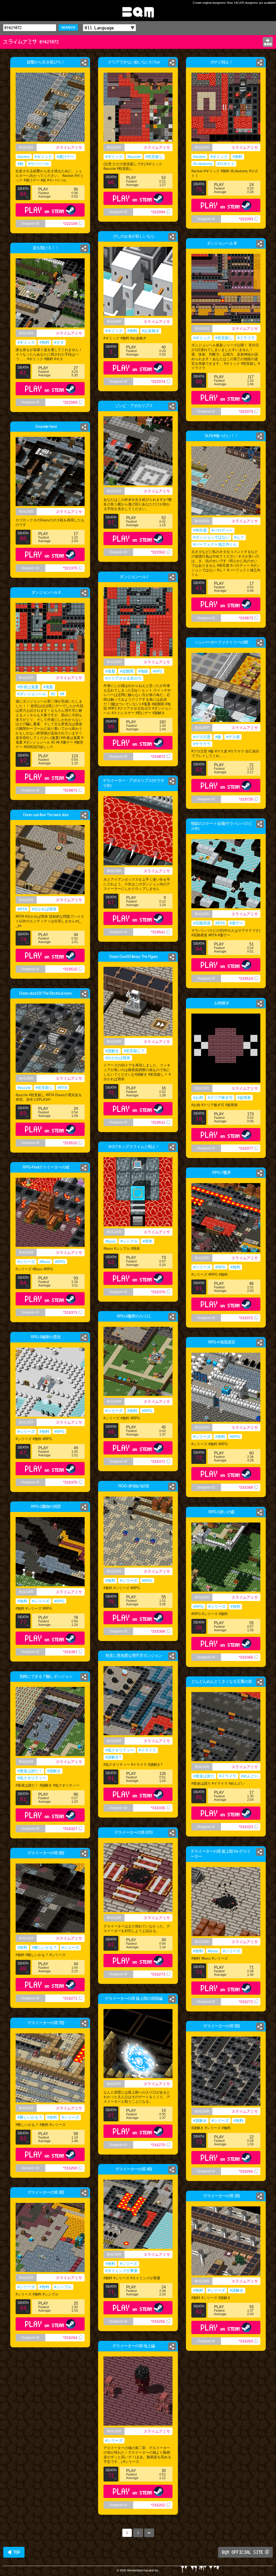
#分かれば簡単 (44, 909)
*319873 (246, 618)
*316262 (158, 2505)
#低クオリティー (120, 1750)
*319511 (158, 1122)
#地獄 (143, 671)
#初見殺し (154, 157)
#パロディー (222, 530)
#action (24, 157)
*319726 (246, 799)
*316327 (70, 1829)
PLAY (45, 210)
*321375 (70, 568)
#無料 (237, 157)
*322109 (70, 224)
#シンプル (129, 1241)
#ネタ (59, 342)
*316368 (158, 1631)
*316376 (158, 1292)
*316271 (70, 1998)
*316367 (70, 1652)
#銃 (20, 164)
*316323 (246, 1827)
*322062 (158, 552)
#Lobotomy (203, 164)
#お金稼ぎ (151, 331)
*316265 (158, 2321)
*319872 (158, 757)
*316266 (246, 2171)
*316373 (70, 1312)
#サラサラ (202, 744)
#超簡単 (244, 1098)
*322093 (246, 219)
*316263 (246, 2341)
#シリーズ (26, 1262)
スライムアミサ (69, 147)
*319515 (70, 969)
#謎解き (112, 1051)
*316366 (246, 1657)
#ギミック (43, 157)
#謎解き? (113, 1757)
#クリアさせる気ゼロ (123, 678)
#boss (111, 1241)
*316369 (246, 1487)
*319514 (246, 978)
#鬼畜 (110, 671)
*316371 (158, 1461)
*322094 (158, 212)
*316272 (246, 2002)
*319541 (158, 932)
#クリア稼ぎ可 (220, 1098)
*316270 (158, 2145)
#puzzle (134, 157)
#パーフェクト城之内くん (215, 544)
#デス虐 (233, 737)
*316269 (70, 2168)
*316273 (158, 1974)
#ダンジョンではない (211, 537)
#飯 (218, 737)
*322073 (246, 411)
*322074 (158, 381)
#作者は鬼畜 (28, 687)
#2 (53, 694)
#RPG (60, 1262)
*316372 (246, 1318)
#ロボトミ (226, 164)
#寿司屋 (200, 530)
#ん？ (239, 537)
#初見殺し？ (134, 1051)
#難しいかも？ (44, 1947)
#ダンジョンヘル (32, 694)
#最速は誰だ (204, 1776)
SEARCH (68, 28)
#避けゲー (65, 157)
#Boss (45, 1262)
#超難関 (127, 671)
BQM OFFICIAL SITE (243, 2552)
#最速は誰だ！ (30, 1771)
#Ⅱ (62, 694)
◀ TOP (14, 2552)
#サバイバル (39, 164)
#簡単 (147, 1241)
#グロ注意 (202, 737)
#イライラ (246, 338)
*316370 (70, 1482)
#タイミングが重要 (122, 2271)
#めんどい (250, 1776)
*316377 (246, 1148)
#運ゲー (236, 923)
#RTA (22, 909)
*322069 (70, 402)
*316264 (70, 2338)
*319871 (70, 790)
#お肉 (198, 1098)
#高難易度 (202, 923)
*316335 (158, 1808)
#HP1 (158, 671)
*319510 (70, 1143)
